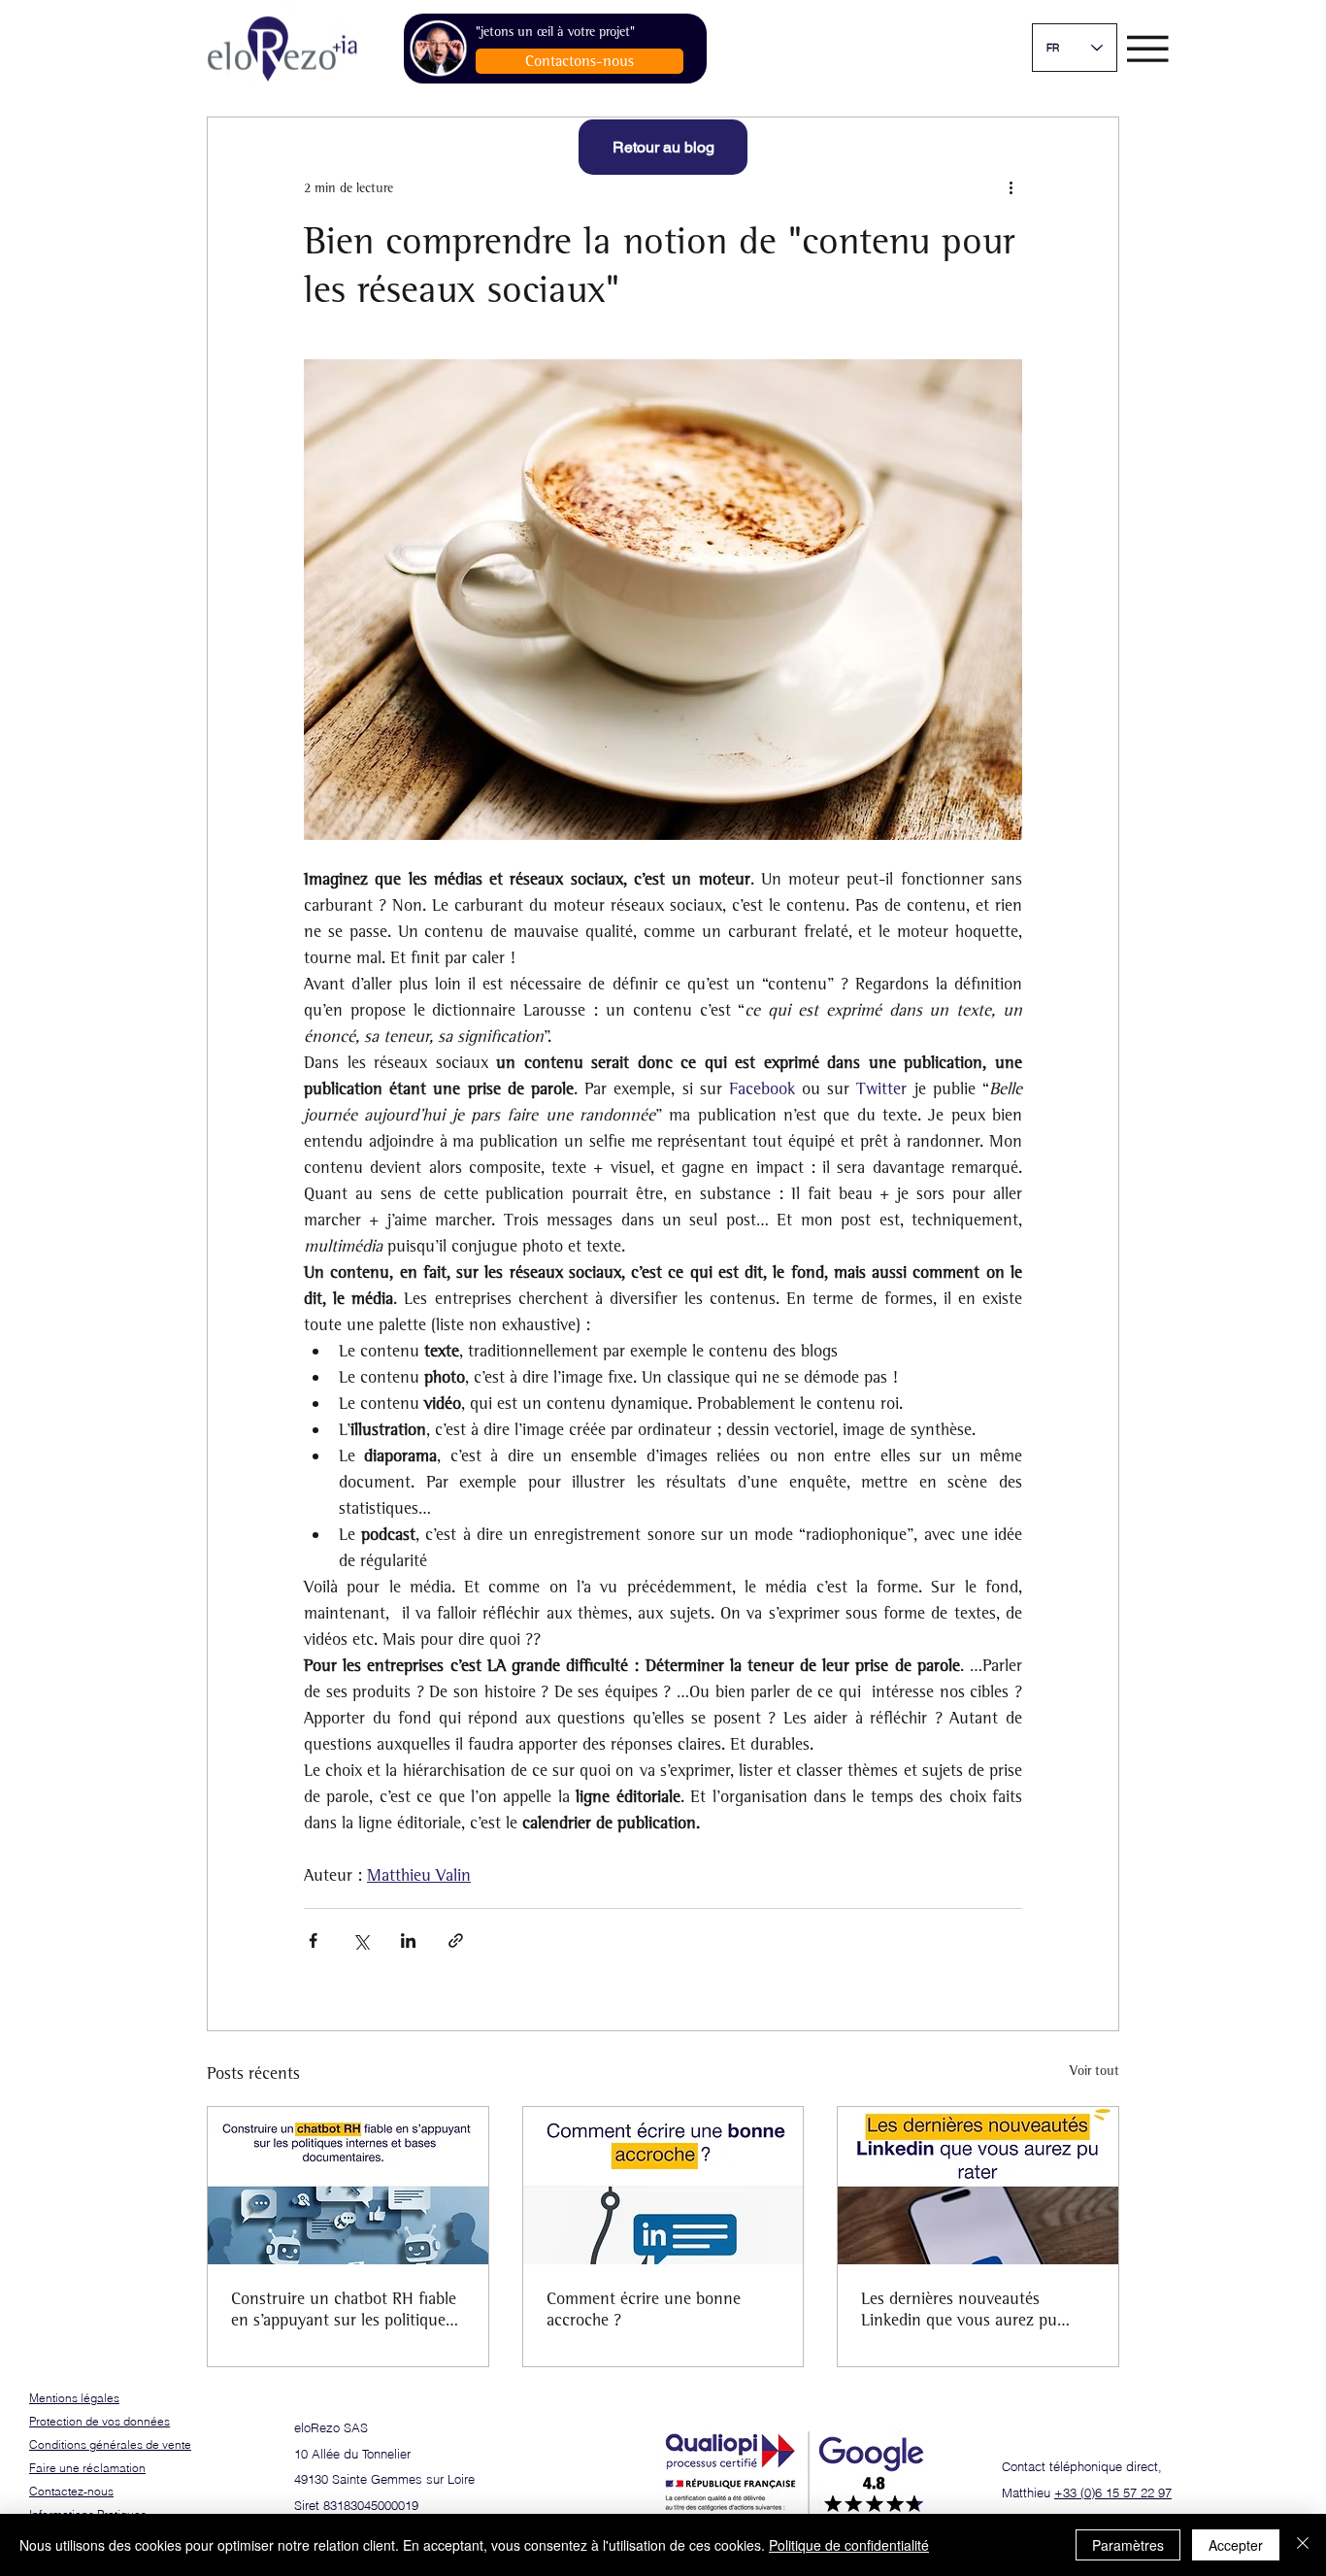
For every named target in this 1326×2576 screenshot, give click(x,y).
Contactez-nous (71, 2491)
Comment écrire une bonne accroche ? (644, 2309)
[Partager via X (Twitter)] (361, 1940)
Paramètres (1128, 2545)
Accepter (1236, 2545)
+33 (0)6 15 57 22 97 (1113, 2492)
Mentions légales (74, 2398)
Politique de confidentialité (849, 2545)
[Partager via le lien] (456, 1940)
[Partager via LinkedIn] (408, 1940)
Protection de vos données (99, 2421)
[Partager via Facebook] (313, 1940)
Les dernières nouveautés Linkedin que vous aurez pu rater (959, 2309)
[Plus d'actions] (1011, 187)
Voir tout (1094, 2071)
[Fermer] (1303, 2545)
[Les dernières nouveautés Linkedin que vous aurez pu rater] (978, 2186)
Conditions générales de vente (110, 2444)
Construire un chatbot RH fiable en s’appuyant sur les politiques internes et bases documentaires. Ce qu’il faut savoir (347, 2309)
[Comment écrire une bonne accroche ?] (663, 2186)
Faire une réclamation (87, 2468)
